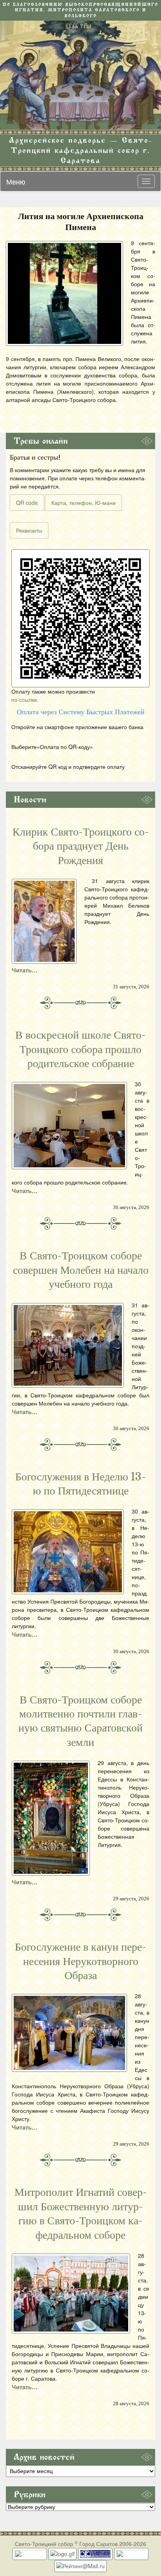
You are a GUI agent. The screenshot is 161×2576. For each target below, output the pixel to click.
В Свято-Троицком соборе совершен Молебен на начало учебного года (81, 1270)
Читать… (25, 970)
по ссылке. (25, 699)
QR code (27, 503)
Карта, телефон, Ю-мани (83, 503)
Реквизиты (29, 530)
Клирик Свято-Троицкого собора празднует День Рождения (81, 846)
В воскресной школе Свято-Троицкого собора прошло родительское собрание (80, 1049)
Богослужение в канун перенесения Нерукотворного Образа (80, 1961)
